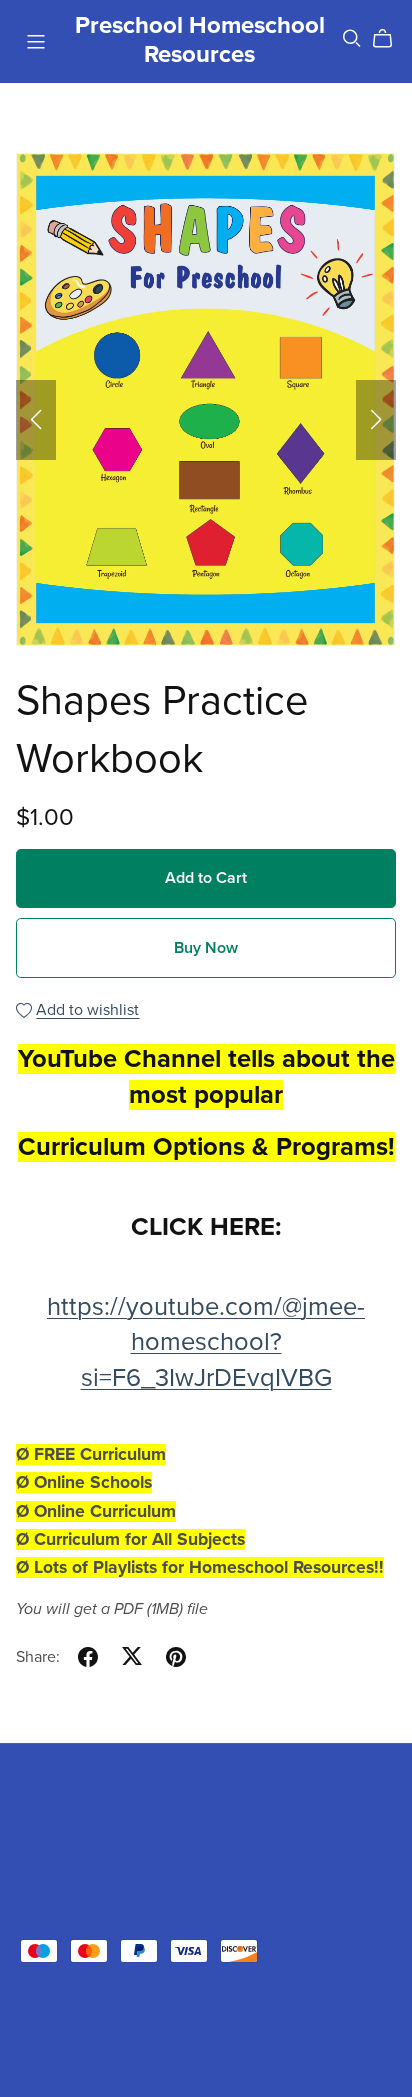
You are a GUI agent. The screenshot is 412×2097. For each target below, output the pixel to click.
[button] (36, 420)
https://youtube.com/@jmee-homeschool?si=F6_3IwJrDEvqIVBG (206, 1343)
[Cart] (390, 39)
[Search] (352, 38)
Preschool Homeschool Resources (200, 40)
